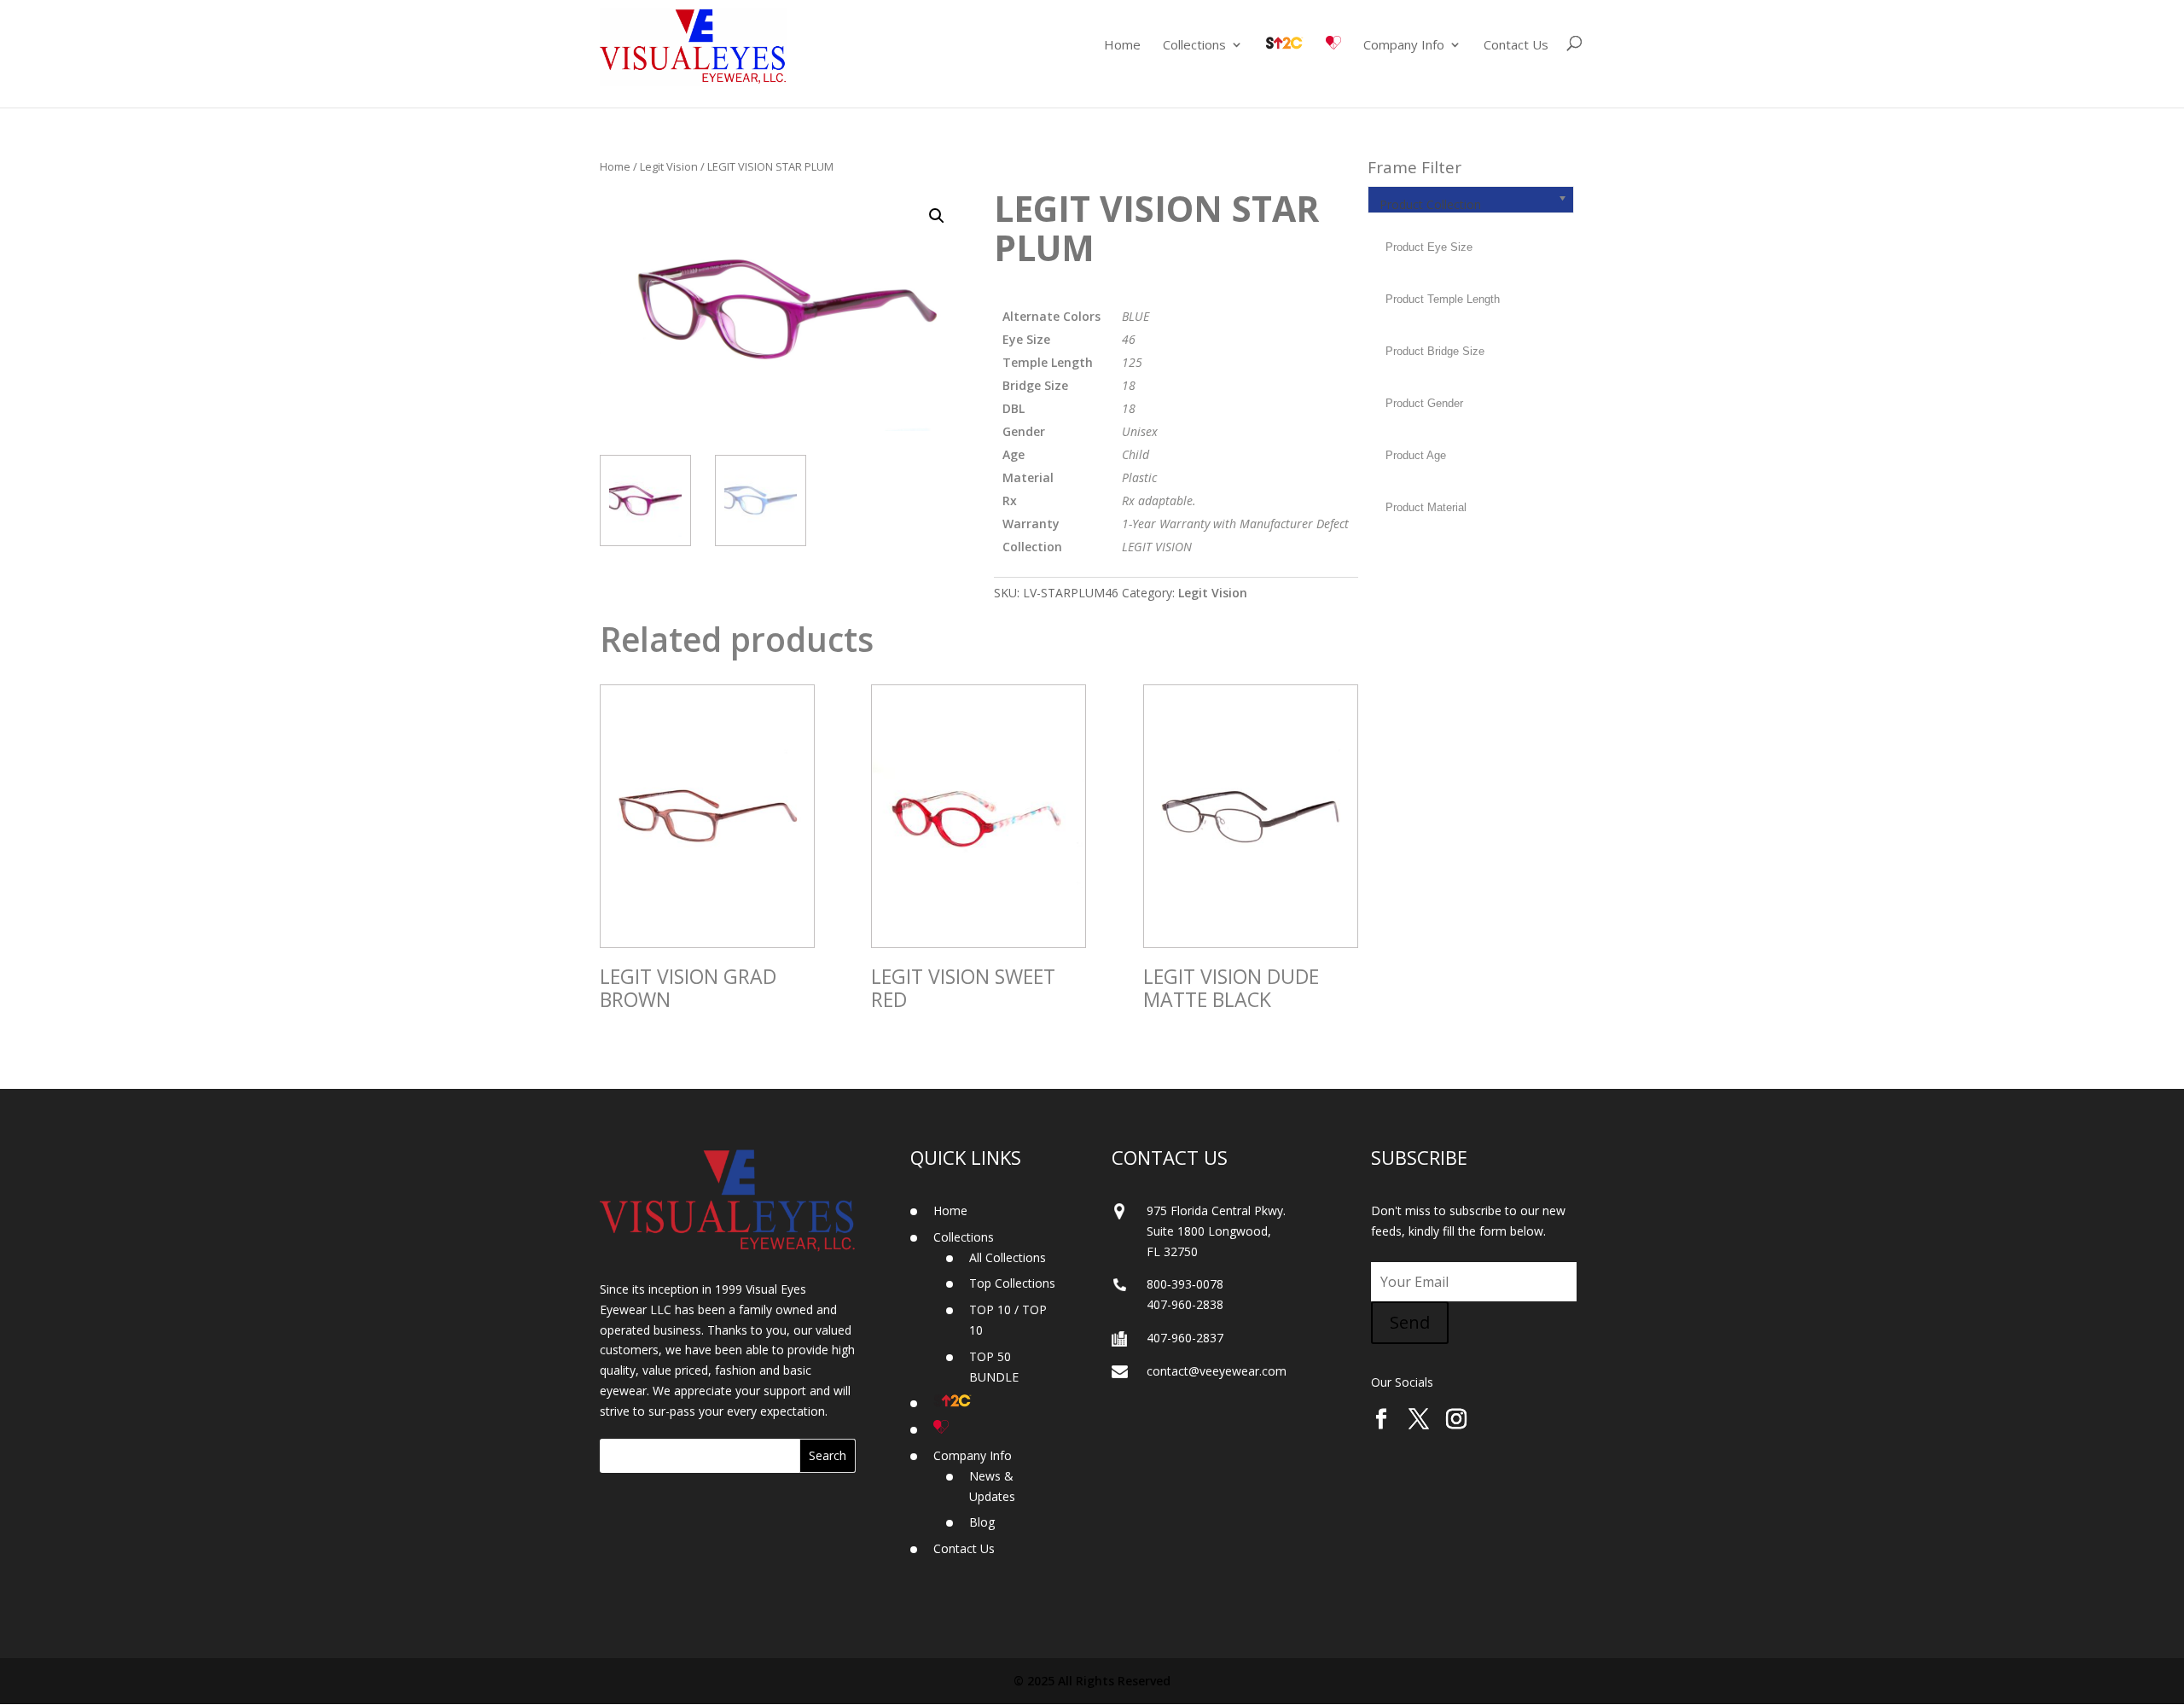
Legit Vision (669, 166)
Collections (1194, 46)
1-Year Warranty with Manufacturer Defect (1235, 524)
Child (1136, 454)
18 (1129, 385)
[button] (937, 216)
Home (1122, 46)
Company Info (1404, 46)
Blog (982, 1522)
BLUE (1136, 316)
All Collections (1008, 1257)
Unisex (1140, 431)
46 (1129, 339)
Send (1410, 1322)
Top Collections (1012, 1283)
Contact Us (1516, 46)
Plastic (1139, 477)
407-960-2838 (1185, 1304)
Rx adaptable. (1159, 500)
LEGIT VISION (1157, 547)
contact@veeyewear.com (1217, 1371)
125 (1132, 362)
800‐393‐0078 (1185, 1284)
